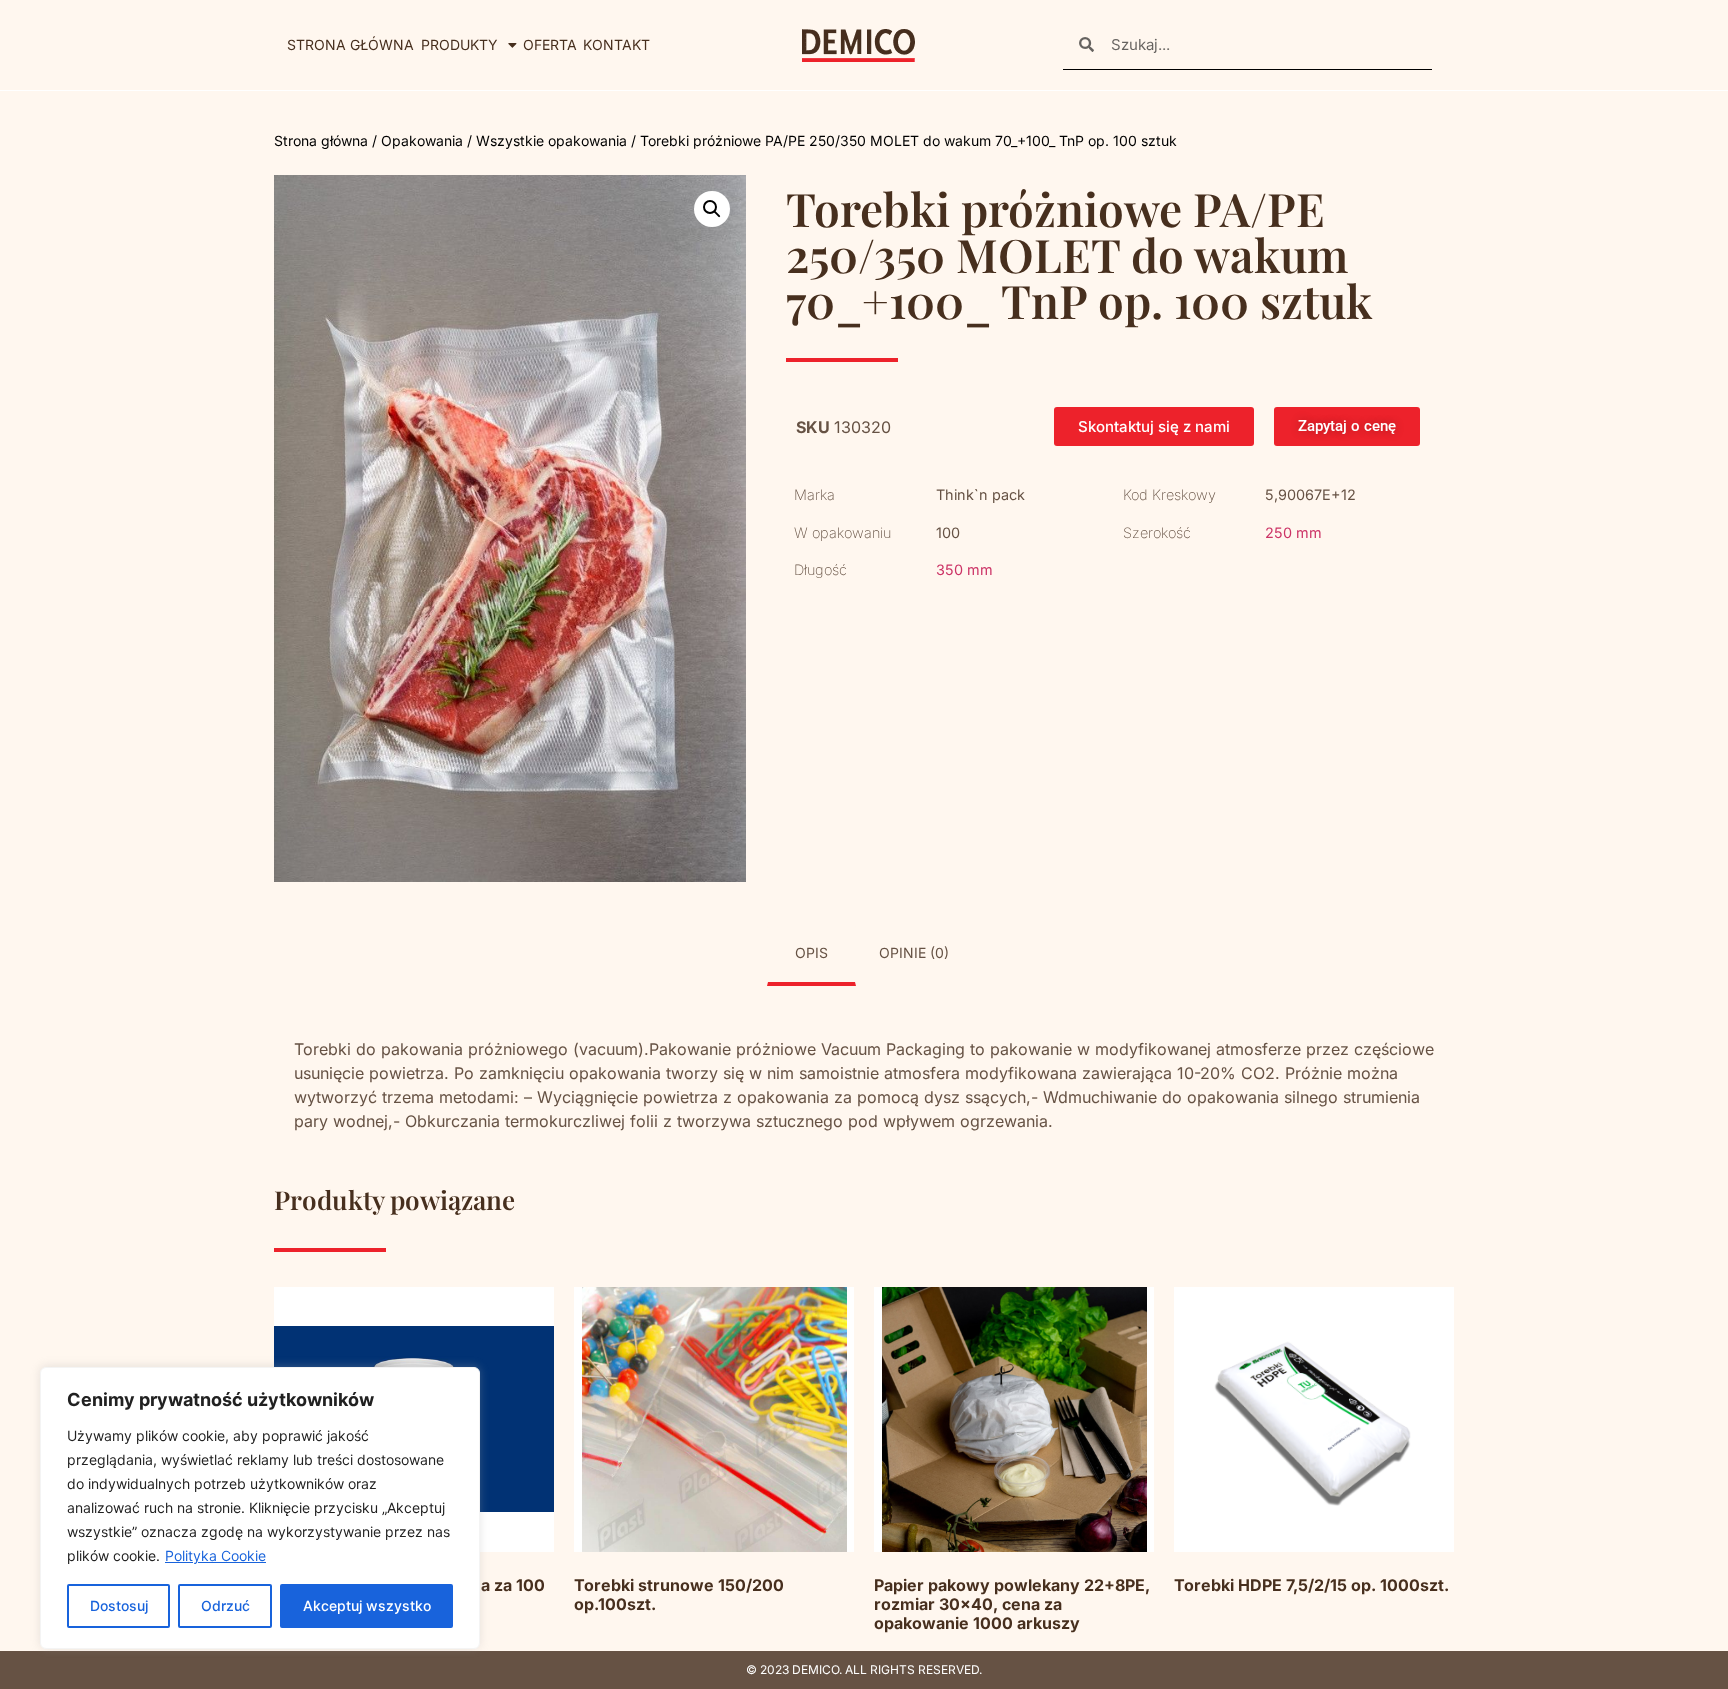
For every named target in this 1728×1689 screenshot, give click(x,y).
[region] (260, 1508)
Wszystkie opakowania (551, 140)
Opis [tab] (811, 952)
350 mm (964, 569)
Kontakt (616, 44)
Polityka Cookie (215, 1555)
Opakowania (422, 140)
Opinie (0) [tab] (914, 952)
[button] (712, 209)
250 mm (1293, 532)
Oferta (550, 44)
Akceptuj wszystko (367, 1605)
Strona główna (350, 44)
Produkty (459, 44)
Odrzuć (225, 1605)
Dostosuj (119, 1605)
